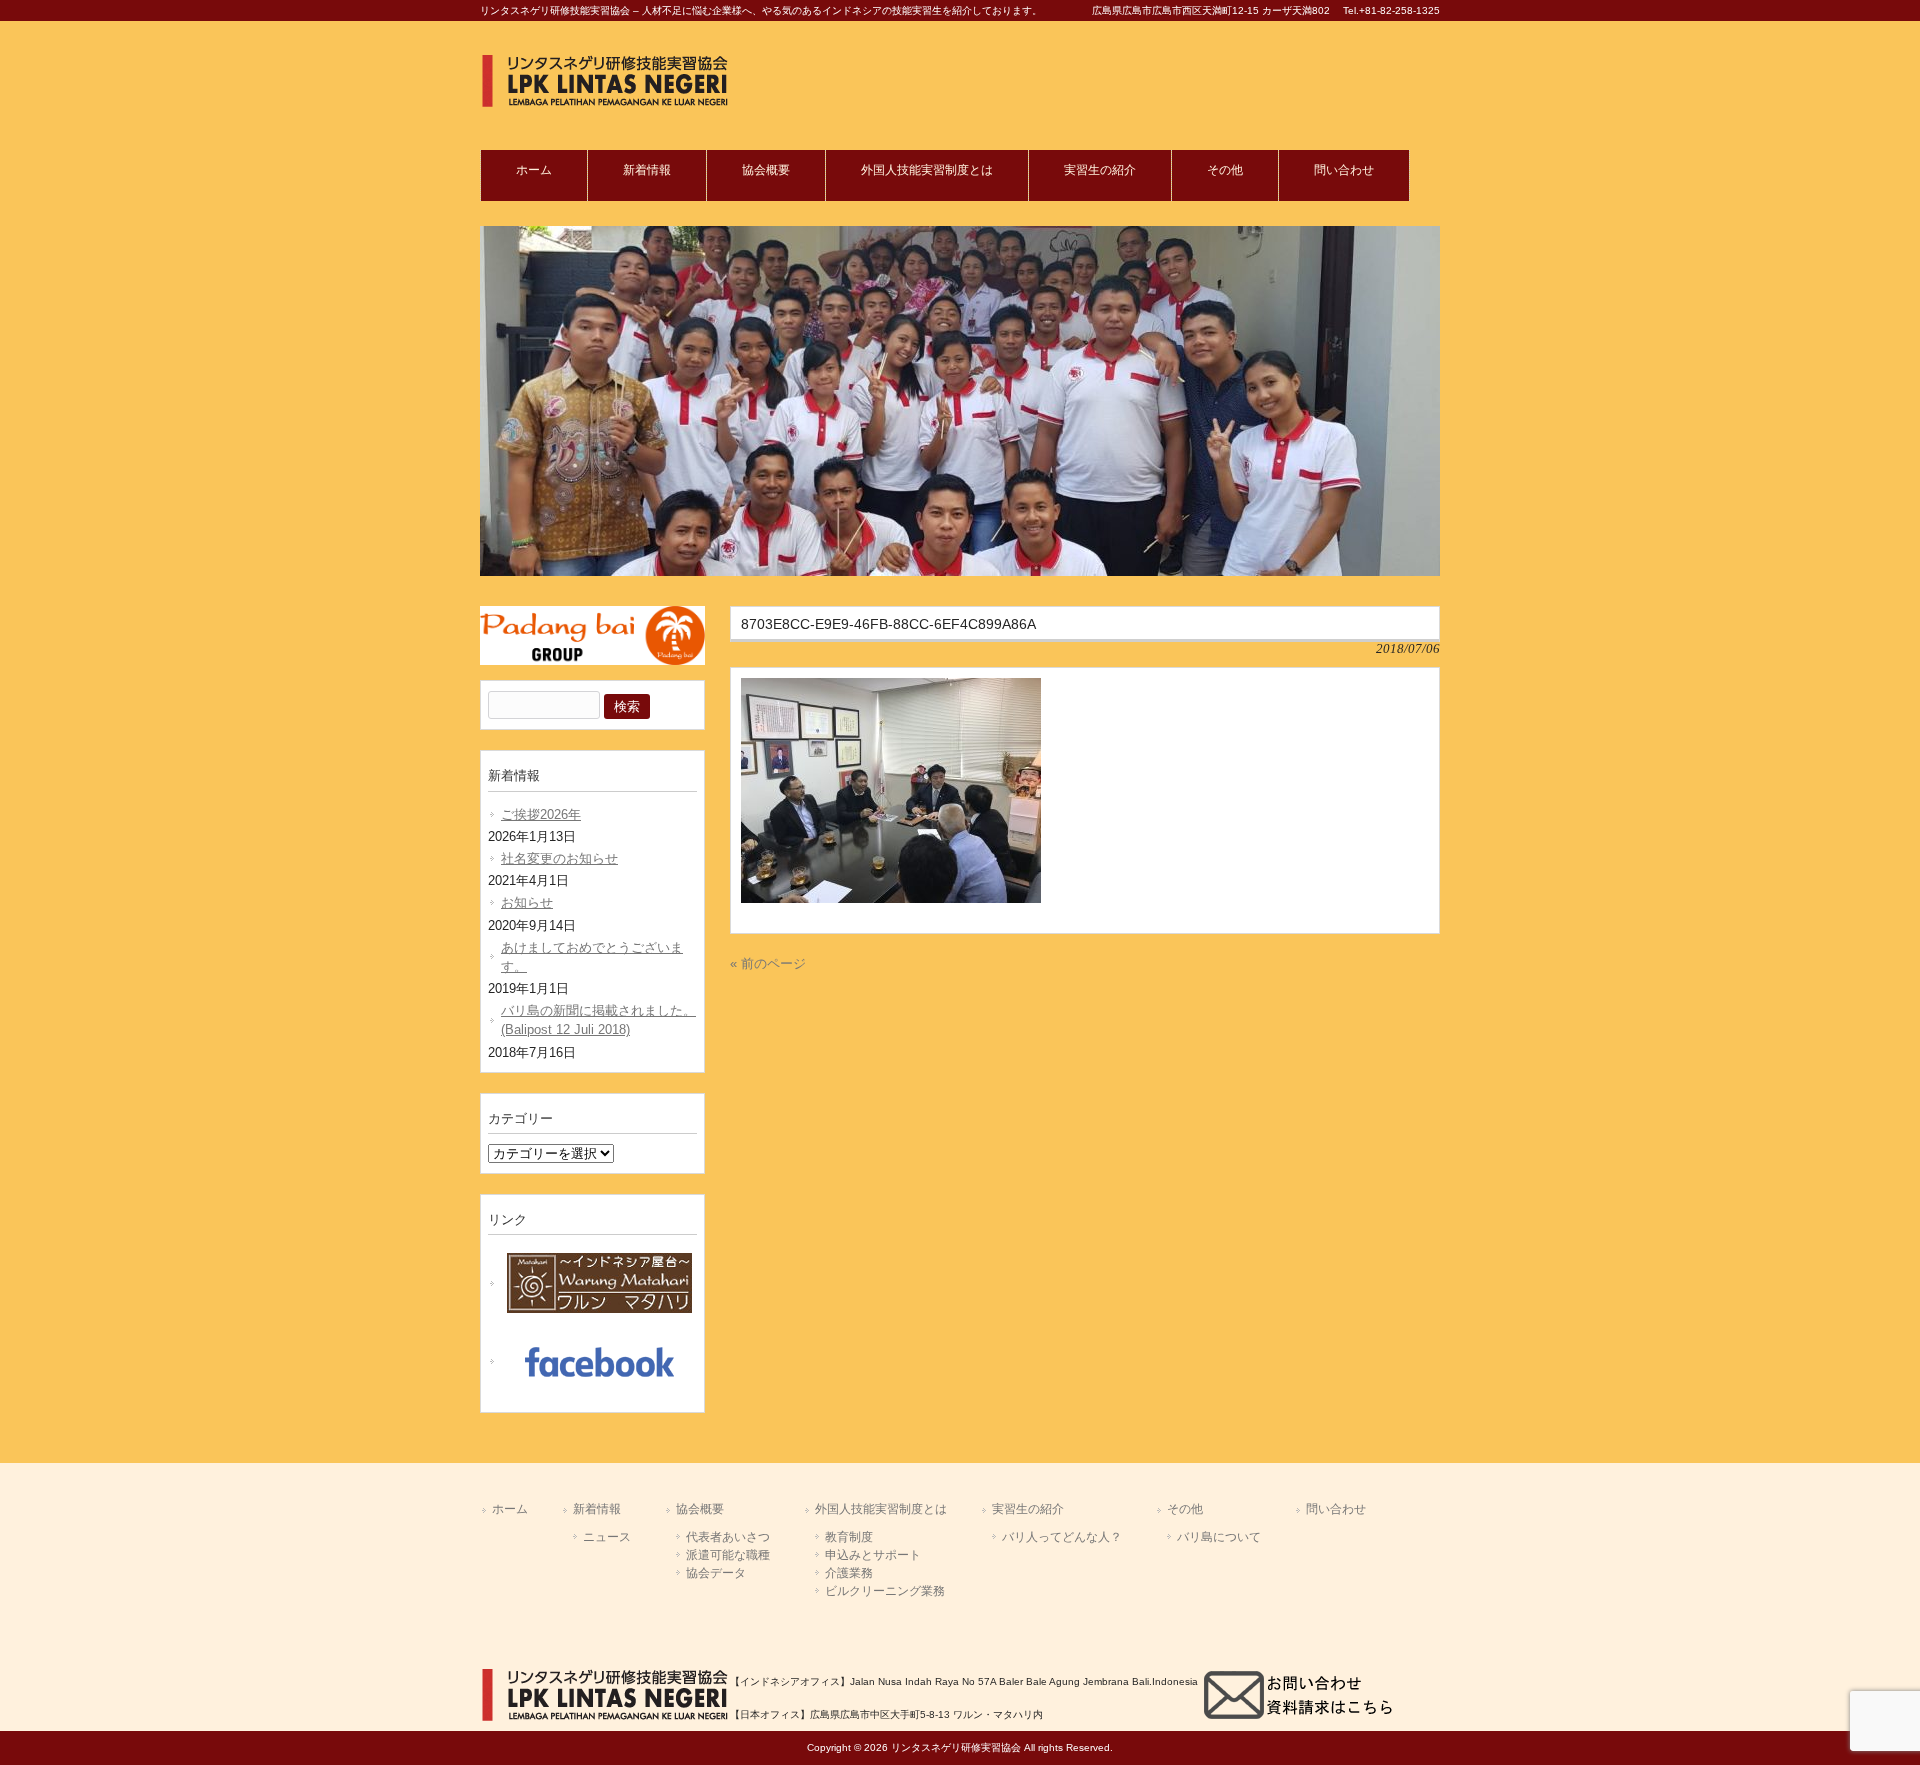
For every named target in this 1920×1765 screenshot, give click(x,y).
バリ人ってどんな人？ (1062, 1537)
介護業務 (849, 1573)
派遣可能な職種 (728, 1555)
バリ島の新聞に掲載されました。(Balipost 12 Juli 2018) (598, 1020)
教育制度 (849, 1537)
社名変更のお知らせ (559, 858)
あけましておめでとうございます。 (592, 957)
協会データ (716, 1573)
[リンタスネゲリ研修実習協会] (605, 103)
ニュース (607, 1537)
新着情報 (597, 1509)
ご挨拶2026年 (541, 814)
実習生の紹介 (1028, 1509)
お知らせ (527, 902)
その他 (1185, 1509)
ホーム (510, 1509)
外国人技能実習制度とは (881, 1509)
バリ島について (1219, 1537)
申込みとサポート (873, 1555)
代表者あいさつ (728, 1537)
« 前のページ (768, 963)
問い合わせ (1336, 1509)
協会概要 (700, 1509)
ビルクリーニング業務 (885, 1591)
